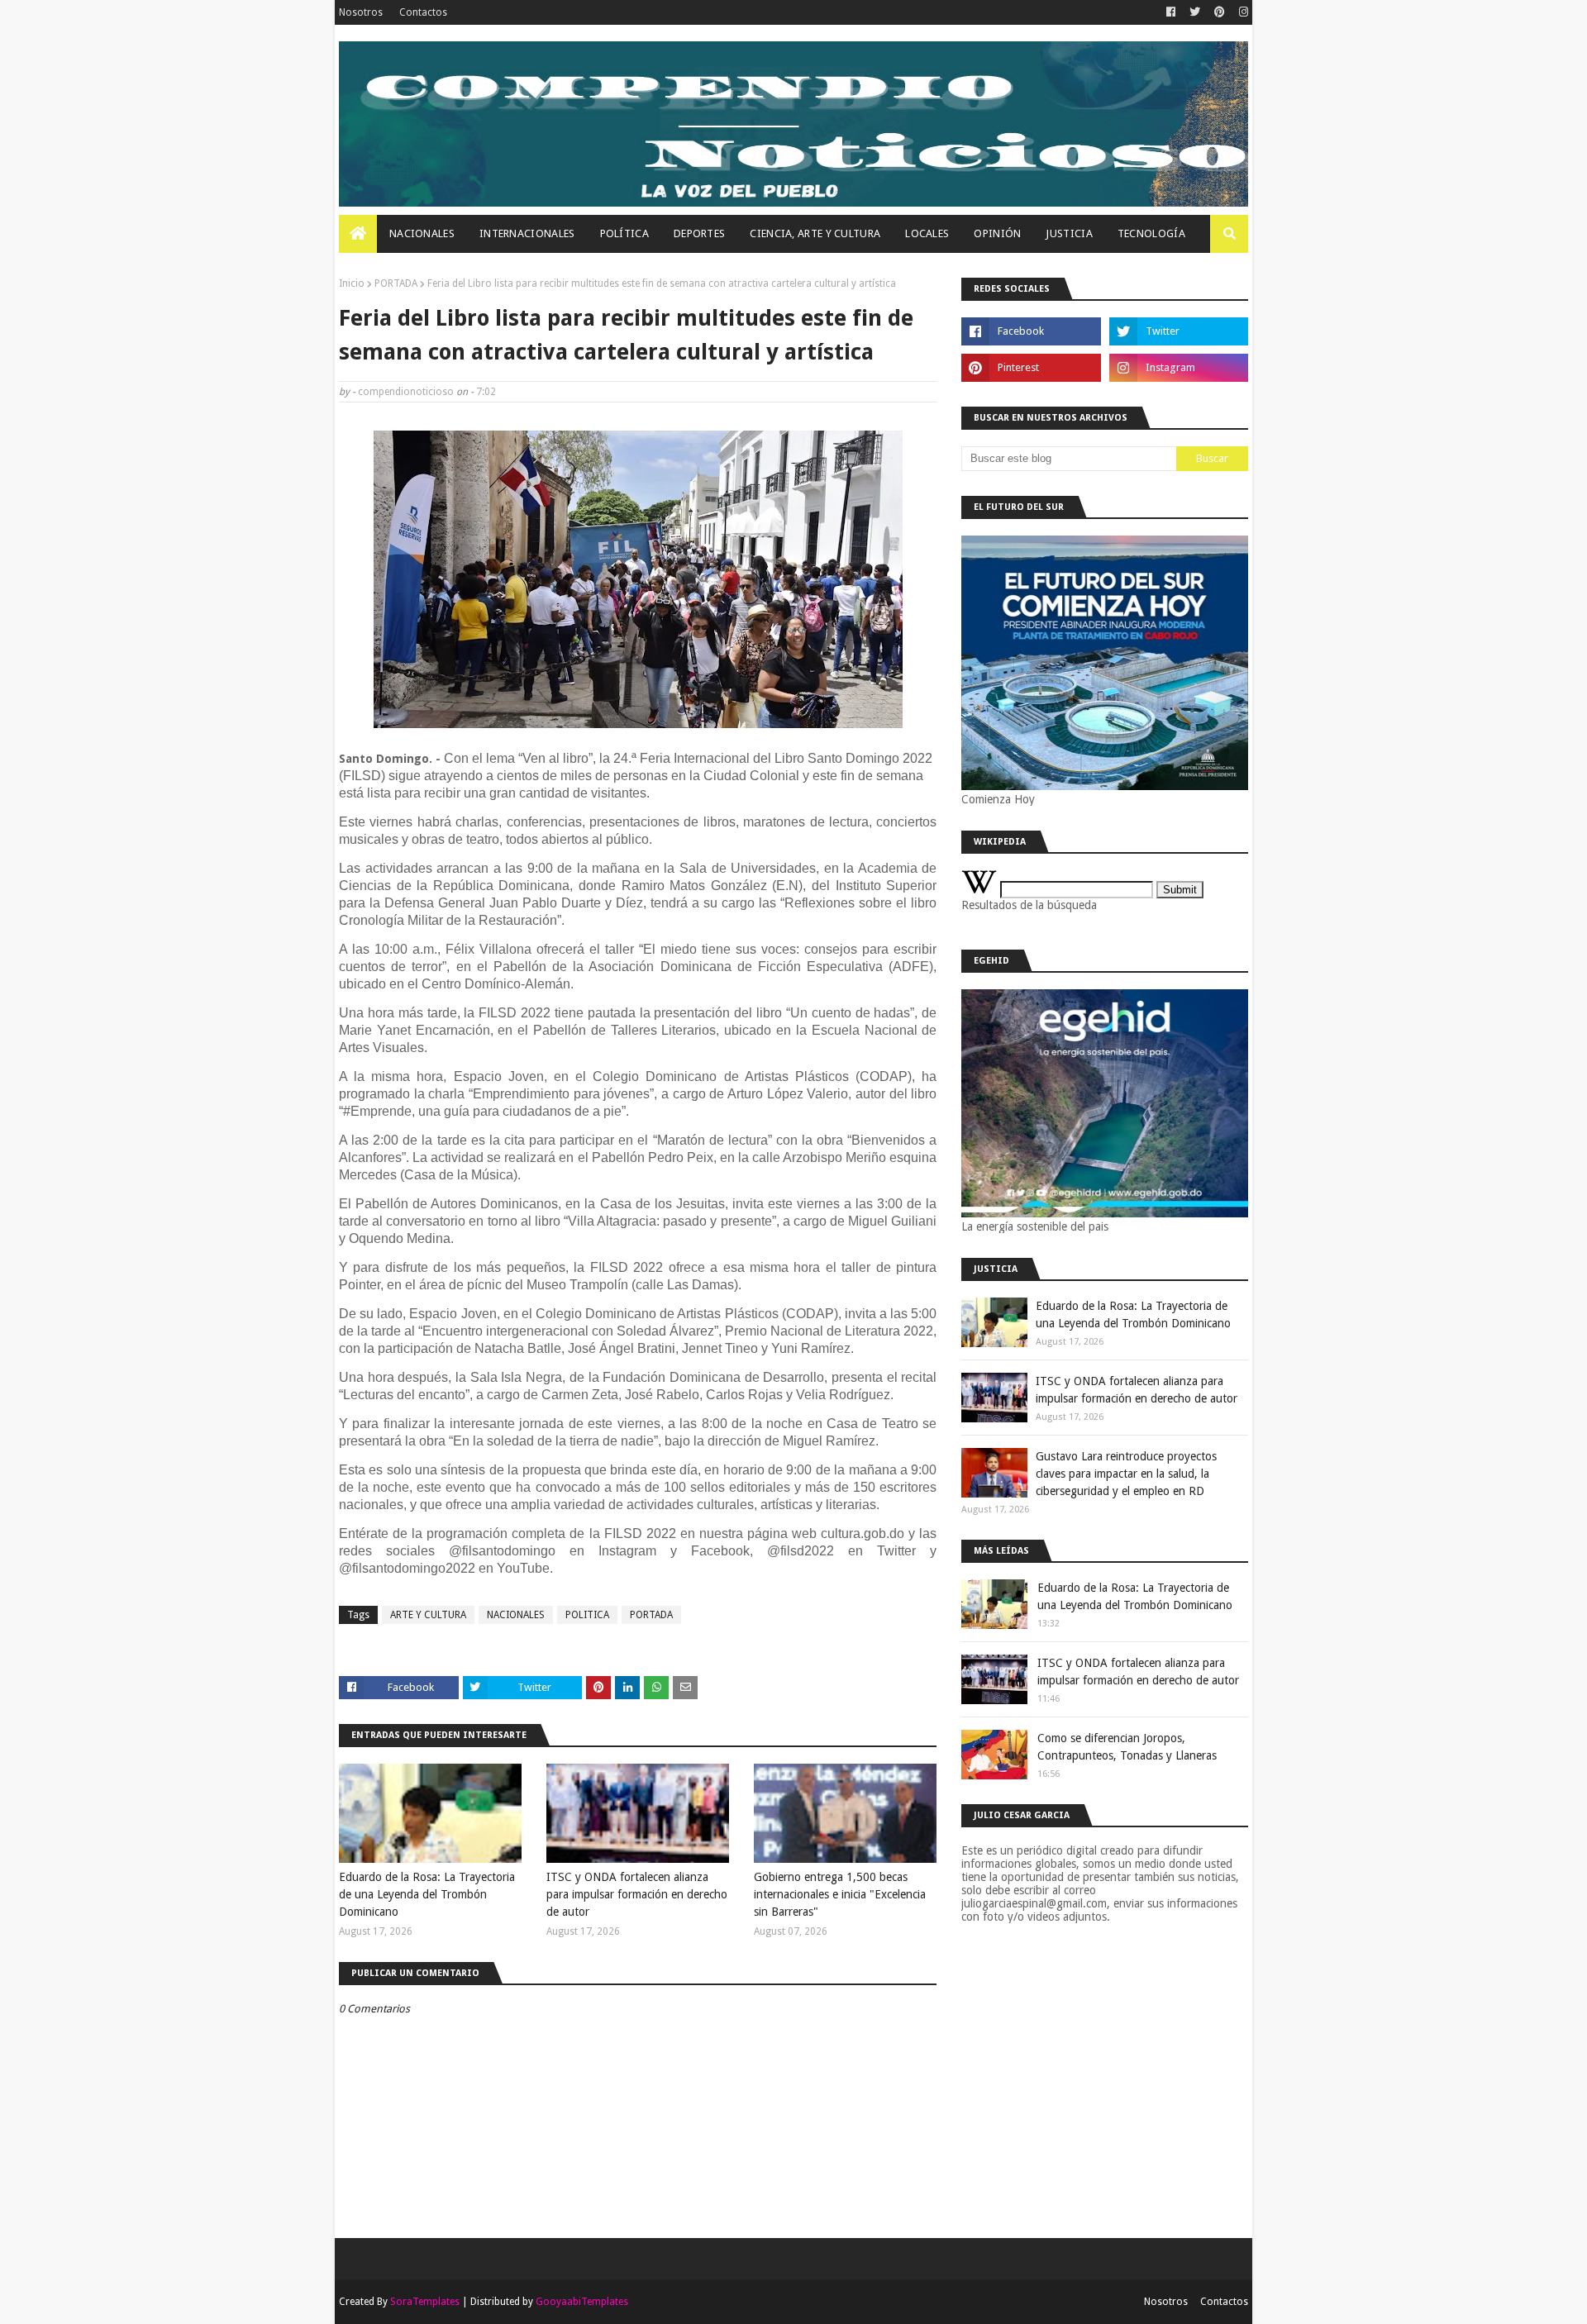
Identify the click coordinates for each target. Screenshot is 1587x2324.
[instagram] (1241, 12)
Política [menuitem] (624, 233)
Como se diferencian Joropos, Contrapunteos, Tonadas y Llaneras (1127, 1747)
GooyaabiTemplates (582, 2302)
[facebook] (1171, 12)
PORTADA (396, 283)
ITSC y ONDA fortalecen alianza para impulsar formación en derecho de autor (637, 1894)
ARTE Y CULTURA (428, 1615)
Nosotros (361, 12)
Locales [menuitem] (927, 233)
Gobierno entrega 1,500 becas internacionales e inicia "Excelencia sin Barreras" (840, 1894)
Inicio (352, 283)
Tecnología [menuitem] (1151, 233)
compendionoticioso (406, 392)
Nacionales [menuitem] (422, 233)
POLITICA (587, 1615)
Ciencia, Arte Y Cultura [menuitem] (815, 233)
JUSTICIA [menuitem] (1069, 233)
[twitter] (1195, 12)
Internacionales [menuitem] (527, 233)
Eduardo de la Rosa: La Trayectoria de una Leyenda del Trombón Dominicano (427, 1894)
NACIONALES (516, 1615)
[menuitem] (358, 234)
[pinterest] (1220, 12)
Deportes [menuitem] (699, 233)
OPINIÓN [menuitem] (997, 233)
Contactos (423, 12)
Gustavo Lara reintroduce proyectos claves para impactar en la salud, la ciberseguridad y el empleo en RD (1126, 1474)
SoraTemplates (425, 2302)
